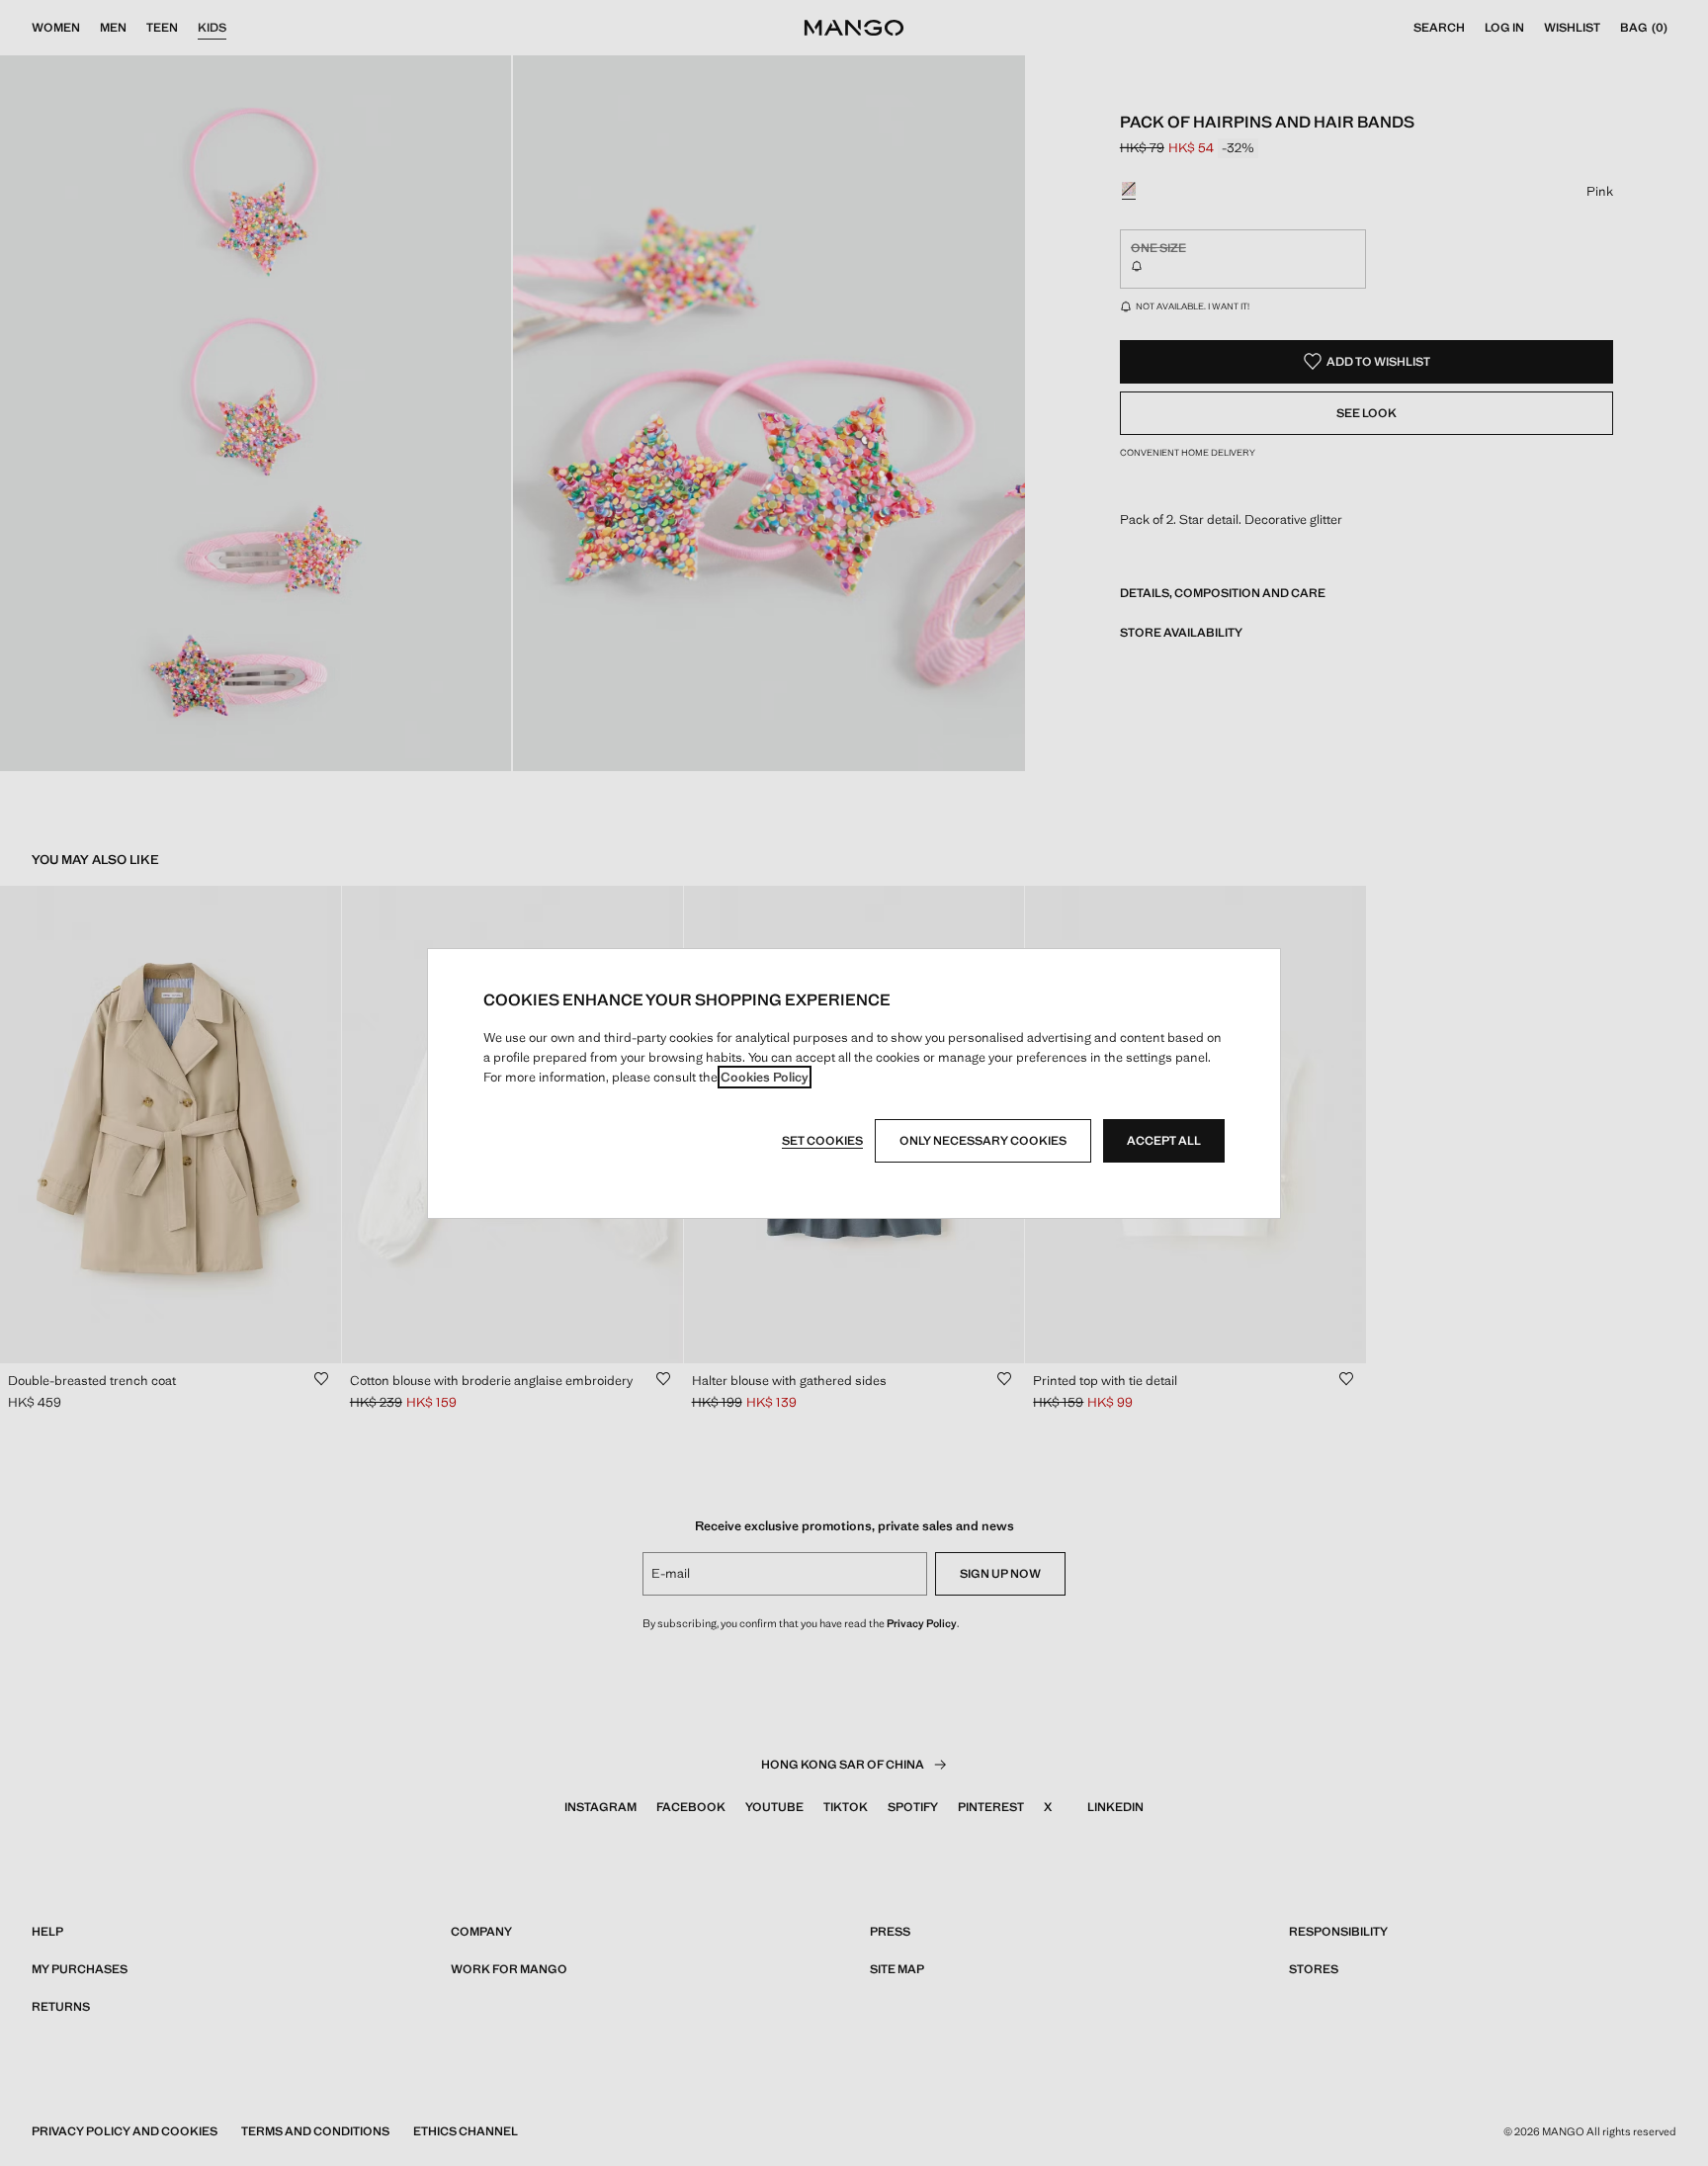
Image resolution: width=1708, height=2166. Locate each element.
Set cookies (822, 1141)
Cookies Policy (765, 1077)
